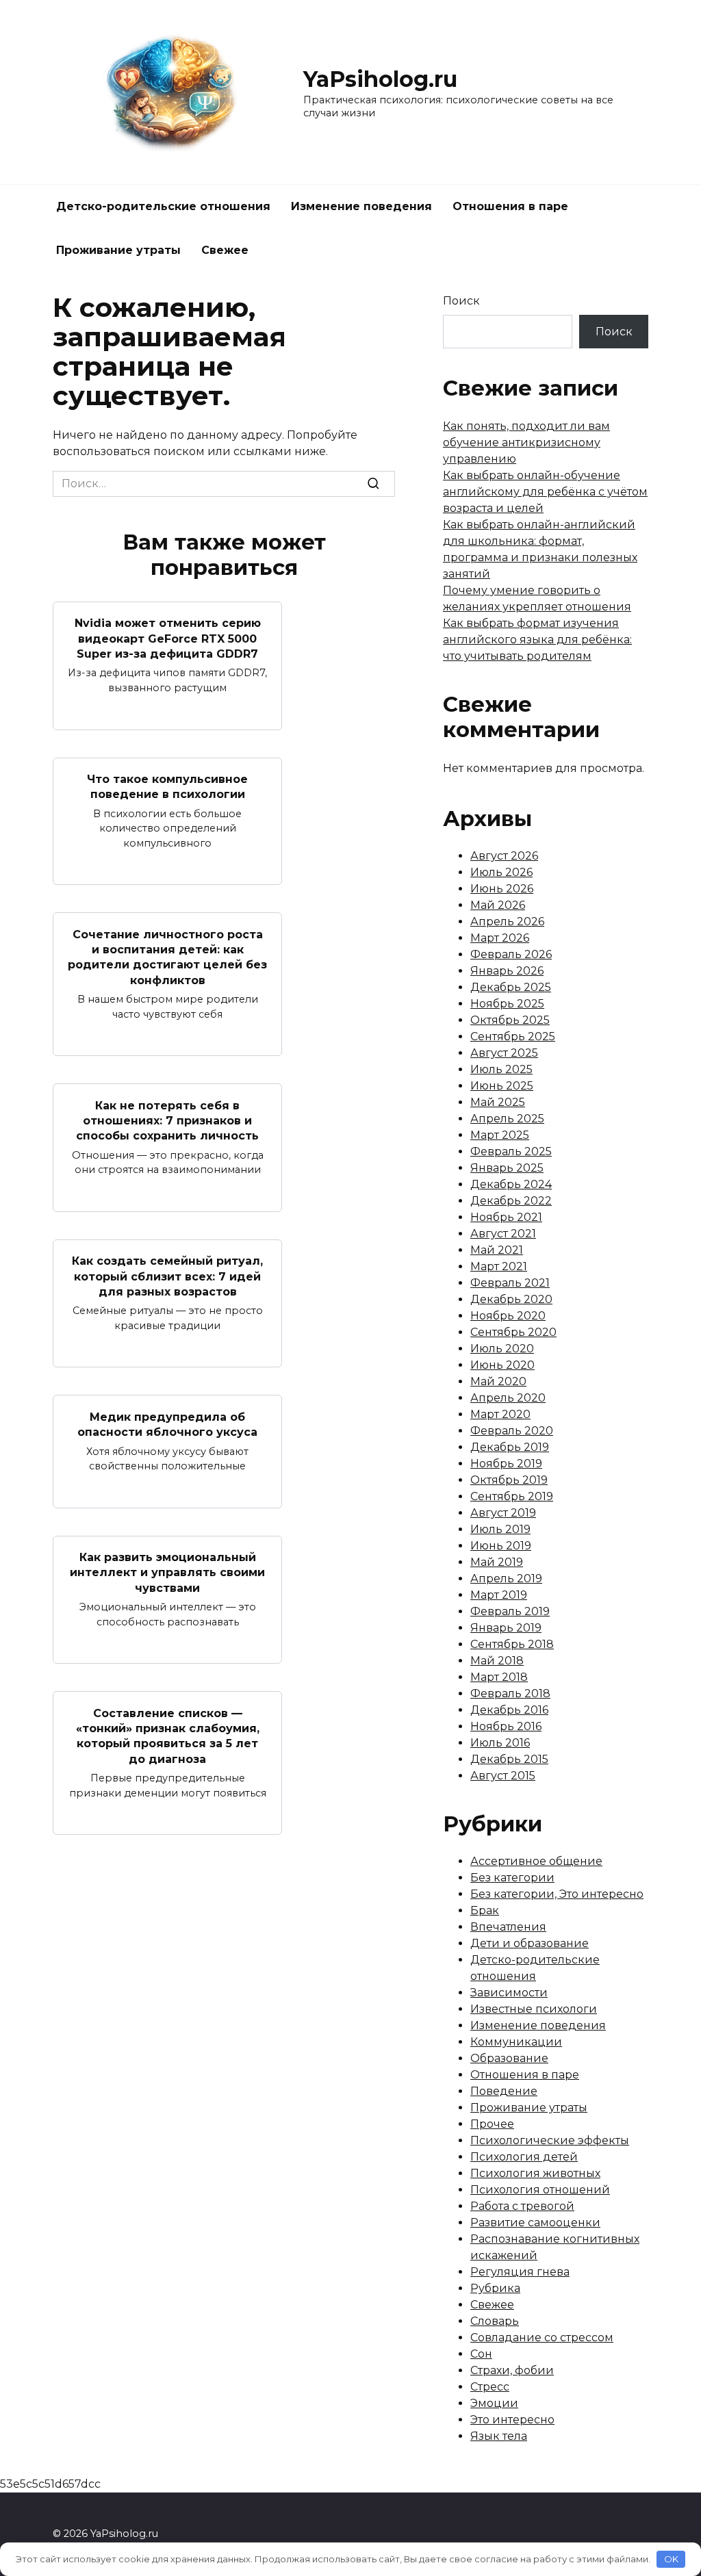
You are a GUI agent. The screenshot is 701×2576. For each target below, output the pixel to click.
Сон (481, 2354)
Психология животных (535, 2173)
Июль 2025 (501, 1069)
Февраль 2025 (511, 1151)
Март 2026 (500, 938)
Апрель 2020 (508, 1398)
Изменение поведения (361, 206)
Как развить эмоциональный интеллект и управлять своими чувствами (167, 1573)
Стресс (490, 2387)
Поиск (461, 301)
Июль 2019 (500, 1529)
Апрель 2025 (507, 1119)
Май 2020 (498, 1381)
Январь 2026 (507, 971)
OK (671, 2559)
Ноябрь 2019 (506, 1464)
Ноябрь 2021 (506, 1217)
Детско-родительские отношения (163, 206)
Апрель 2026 (507, 922)
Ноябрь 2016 (506, 1726)
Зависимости (509, 1993)
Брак (485, 1910)
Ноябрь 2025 (507, 1004)
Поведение (504, 2091)
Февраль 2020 (512, 1431)
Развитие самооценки (535, 2223)
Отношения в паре (510, 206)
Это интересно (512, 2420)
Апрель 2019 (506, 1579)
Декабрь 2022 (511, 1201)
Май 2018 (497, 1661)
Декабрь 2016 (509, 1710)
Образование (509, 2058)
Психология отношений (540, 2190)
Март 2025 (500, 1135)
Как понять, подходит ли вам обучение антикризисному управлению (526, 442)
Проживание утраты (118, 250)
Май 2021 (497, 1250)
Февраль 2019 (510, 1611)
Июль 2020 (502, 1349)
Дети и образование (530, 1943)
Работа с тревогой (522, 2206)
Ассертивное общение (536, 1861)
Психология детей (524, 2157)
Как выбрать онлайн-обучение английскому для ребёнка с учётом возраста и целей (545, 492)
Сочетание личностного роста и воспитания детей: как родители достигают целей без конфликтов (167, 957)
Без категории (512, 1878)
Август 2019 (503, 1513)
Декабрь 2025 (511, 987)
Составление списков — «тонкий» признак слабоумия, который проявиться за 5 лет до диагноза (168, 1736)
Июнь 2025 (502, 1086)
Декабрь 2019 (510, 1447)
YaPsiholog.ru (380, 79)
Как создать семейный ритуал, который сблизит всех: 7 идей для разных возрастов (167, 1276)
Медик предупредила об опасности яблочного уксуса (167, 1424)
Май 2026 (498, 905)
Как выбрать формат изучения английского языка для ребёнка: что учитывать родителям (537, 640)
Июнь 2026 (502, 889)
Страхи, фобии (512, 2370)
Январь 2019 (506, 1628)
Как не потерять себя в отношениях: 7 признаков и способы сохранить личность (167, 1120)
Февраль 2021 (510, 1283)
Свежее (225, 250)
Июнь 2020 (502, 1365)
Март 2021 (499, 1266)
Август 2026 (504, 856)
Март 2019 (499, 1595)
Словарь (495, 2321)
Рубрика (495, 2288)
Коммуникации (516, 2042)
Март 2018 (499, 1677)
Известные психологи (534, 2009)
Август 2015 (503, 1776)
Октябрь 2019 (509, 1480)
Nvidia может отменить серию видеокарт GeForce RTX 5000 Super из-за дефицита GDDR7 (168, 639)
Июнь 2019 (501, 1546)
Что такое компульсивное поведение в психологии (167, 787)
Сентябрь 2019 (512, 1496)
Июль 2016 (500, 1743)
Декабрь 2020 (511, 1299)
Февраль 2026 (511, 954)
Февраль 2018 (510, 1693)
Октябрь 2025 (510, 1020)
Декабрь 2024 (511, 1184)
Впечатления (508, 1927)
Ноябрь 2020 (508, 1316)
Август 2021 (503, 1234)
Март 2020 (500, 1414)
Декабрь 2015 (509, 1759)
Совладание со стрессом (542, 2337)
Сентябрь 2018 (512, 1644)
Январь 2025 (507, 1168)
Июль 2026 (501, 872)
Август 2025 (504, 1053)
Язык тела (499, 2436)
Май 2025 (498, 1102)
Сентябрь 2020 (513, 1332)
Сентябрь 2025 (513, 1036)
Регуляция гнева (520, 2272)
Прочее (492, 2124)
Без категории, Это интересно (557, 1894)
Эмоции (494, 2403)
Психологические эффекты (550, 2140)
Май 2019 (497, 1562)
